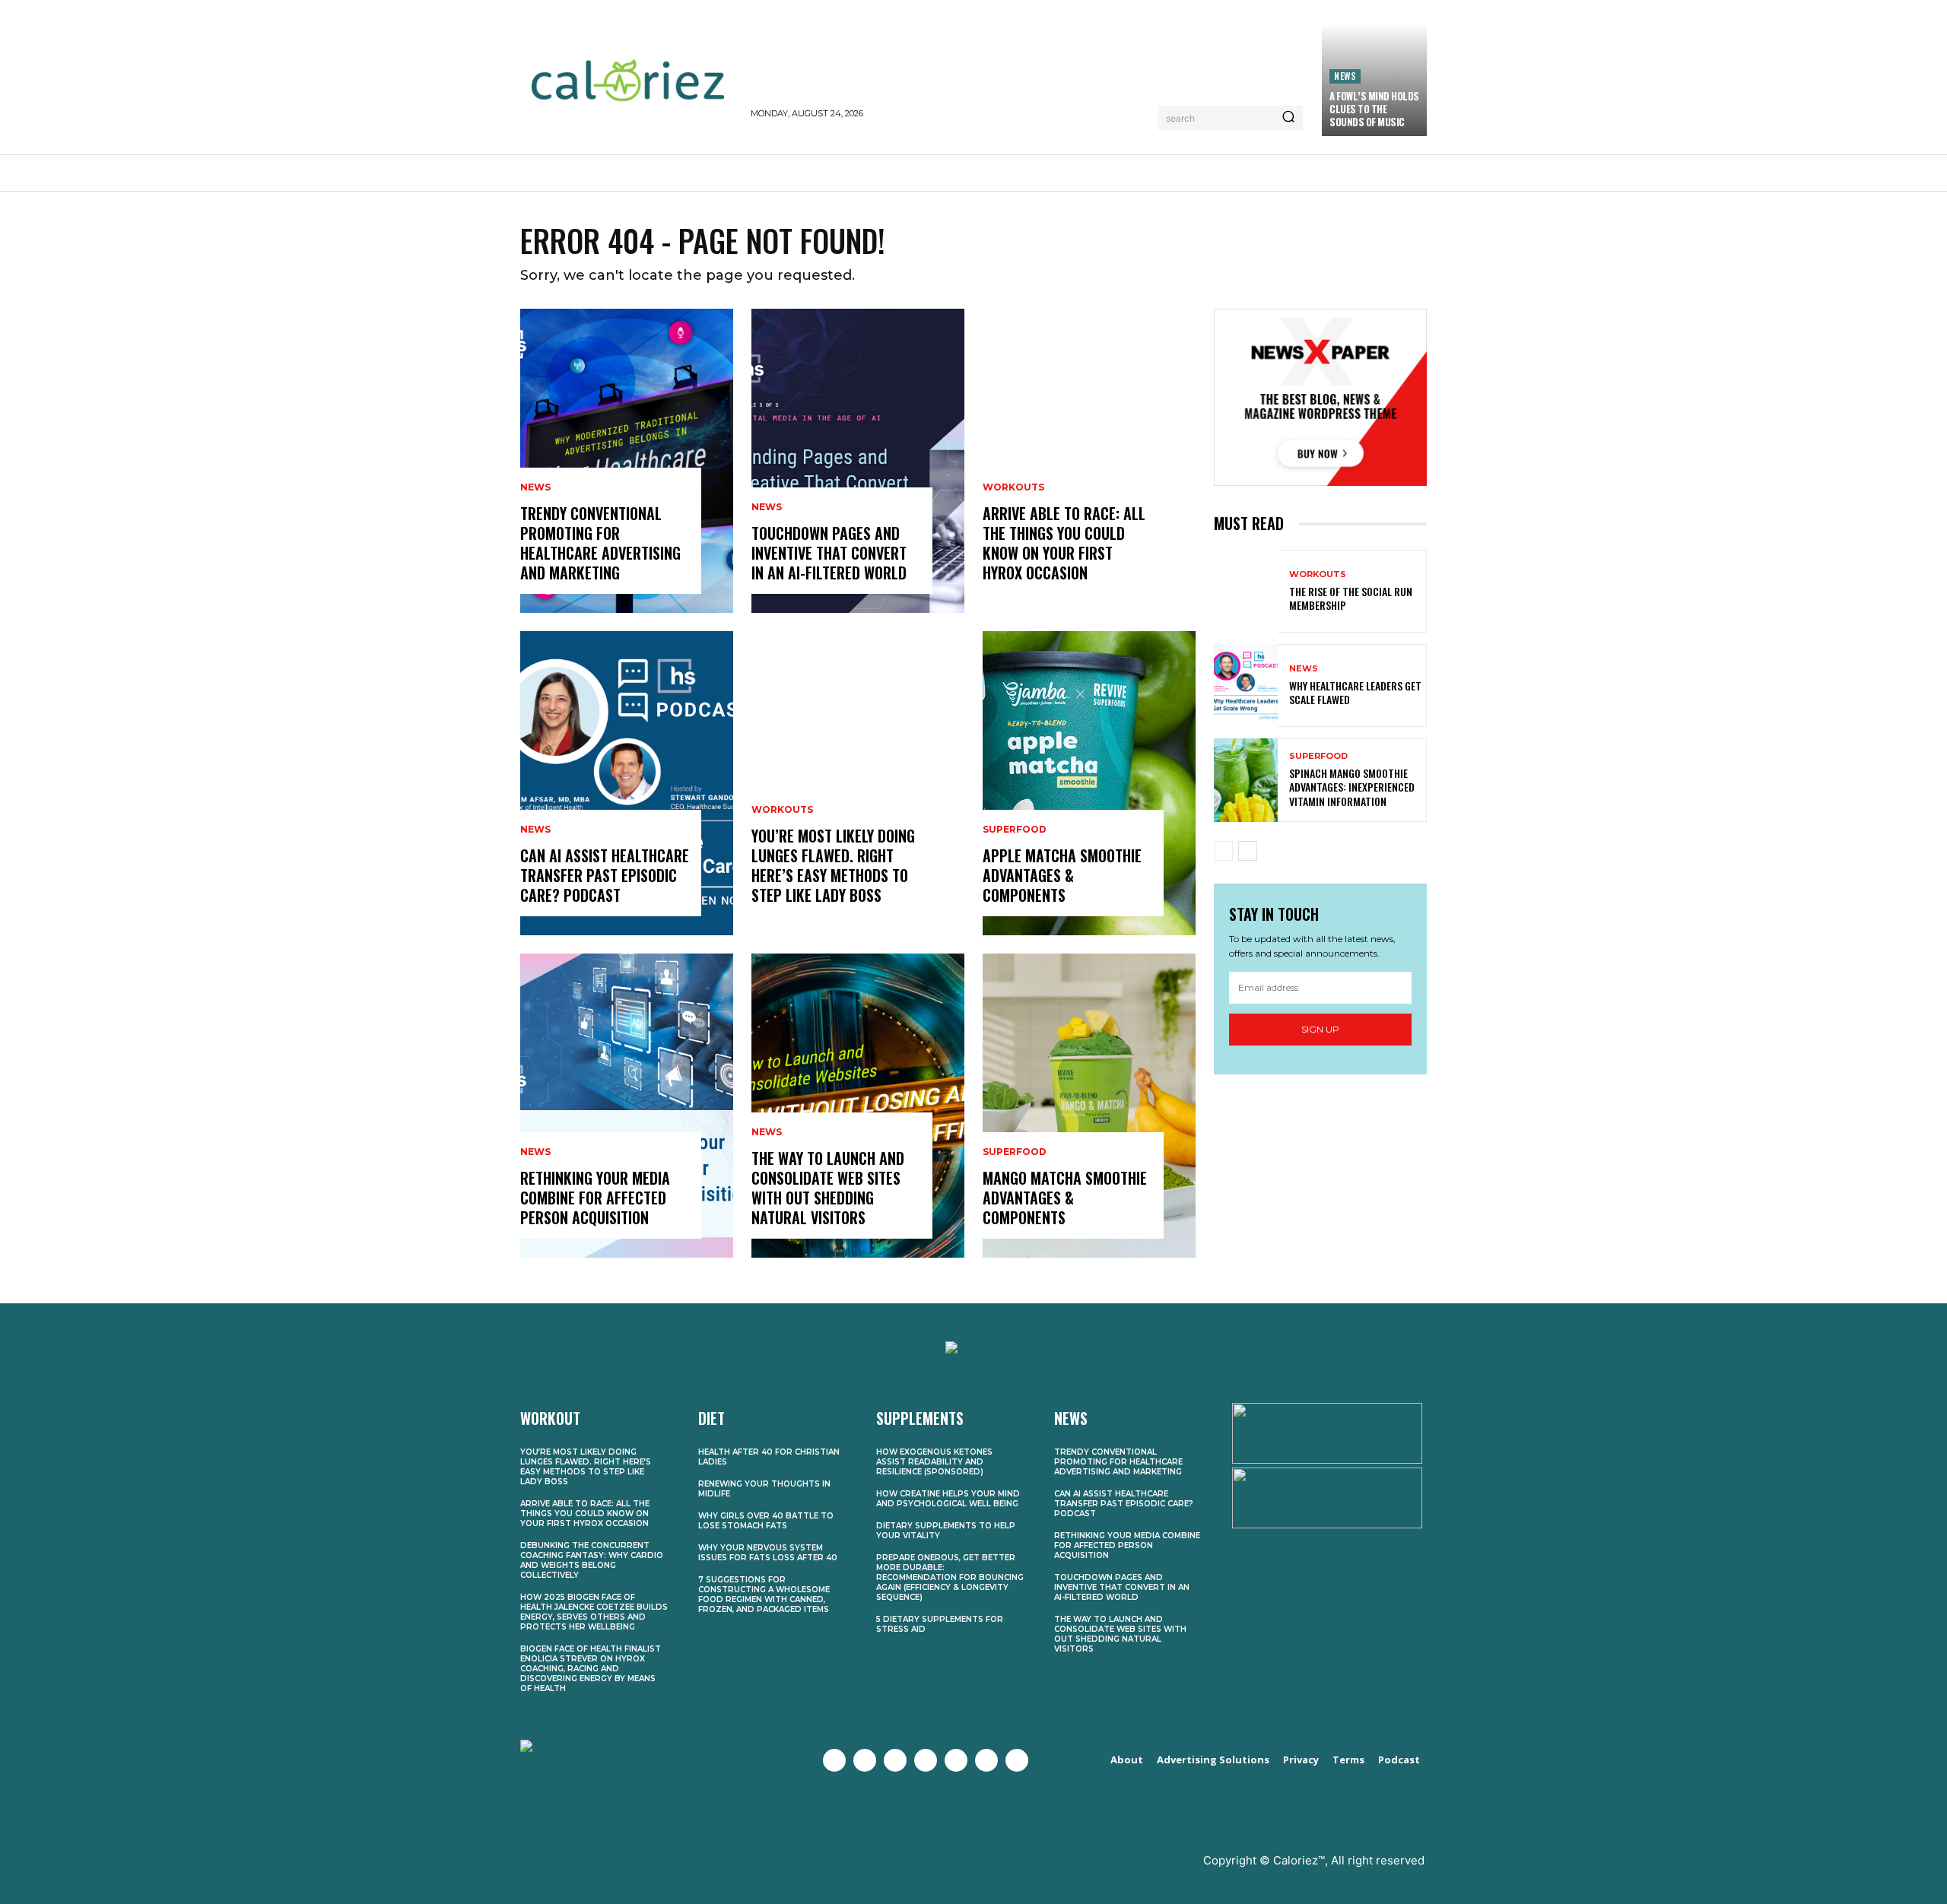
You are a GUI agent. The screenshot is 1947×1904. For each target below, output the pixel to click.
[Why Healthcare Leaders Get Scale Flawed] (1246, 685)
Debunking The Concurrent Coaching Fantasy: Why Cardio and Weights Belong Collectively (592, 1560)
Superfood (1015, 830)
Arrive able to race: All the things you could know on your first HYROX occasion (1064, 543)
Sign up (1320, 1029)
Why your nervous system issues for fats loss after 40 (768, 1553)
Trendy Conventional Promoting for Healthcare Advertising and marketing (600, 543)
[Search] (1288, 118)
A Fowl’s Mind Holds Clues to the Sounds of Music (1374, 109)
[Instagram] (895, 1760)
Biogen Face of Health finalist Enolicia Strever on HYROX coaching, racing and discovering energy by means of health (591, 1669)
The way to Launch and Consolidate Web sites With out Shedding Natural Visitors (828, 1188)
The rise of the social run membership (1351, 598)
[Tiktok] (1017, 1760)
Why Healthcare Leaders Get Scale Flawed (1355, 692)
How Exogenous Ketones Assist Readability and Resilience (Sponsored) (934, 1462)
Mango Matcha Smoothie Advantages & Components (1065, 1198)
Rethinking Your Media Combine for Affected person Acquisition (595, 1198)
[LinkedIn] (986, 1760)
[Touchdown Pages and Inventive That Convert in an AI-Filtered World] (858, 461)
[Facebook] (834, 1760)
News (1345, 76)
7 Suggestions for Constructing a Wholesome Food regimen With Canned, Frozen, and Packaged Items (764, 1595)
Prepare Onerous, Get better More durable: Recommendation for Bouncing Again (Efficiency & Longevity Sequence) (950, 1577)
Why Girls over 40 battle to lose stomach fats (766, 1521)
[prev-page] (1223, 851)
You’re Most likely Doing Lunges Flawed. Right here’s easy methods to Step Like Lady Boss (833, 865)
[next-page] (1248, 851)
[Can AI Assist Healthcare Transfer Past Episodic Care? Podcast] (627, 783)
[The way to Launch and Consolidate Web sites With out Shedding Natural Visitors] (858, 1106)
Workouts (782, 810)
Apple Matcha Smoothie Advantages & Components (1062, 875)
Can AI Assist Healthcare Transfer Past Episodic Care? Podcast (605, 875)
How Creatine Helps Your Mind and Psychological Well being (948, 1499)
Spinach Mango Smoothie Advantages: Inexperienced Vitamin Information (1352, 787)
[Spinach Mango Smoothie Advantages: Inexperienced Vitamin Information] (1246, 780)
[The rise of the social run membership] (1246, 591)
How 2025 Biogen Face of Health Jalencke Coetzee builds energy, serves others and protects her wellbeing (594, 1612)
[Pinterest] (956, 1760)
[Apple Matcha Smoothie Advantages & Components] (1089, 783)
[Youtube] (926, 1760)
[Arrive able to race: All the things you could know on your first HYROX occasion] (1089, 461)
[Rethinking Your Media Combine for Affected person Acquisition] (627, 1106)
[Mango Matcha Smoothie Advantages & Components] (1089, 1106)
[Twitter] (865, 1760)
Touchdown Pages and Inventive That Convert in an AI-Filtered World (829, 553)
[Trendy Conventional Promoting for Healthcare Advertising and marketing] (627, 461)
